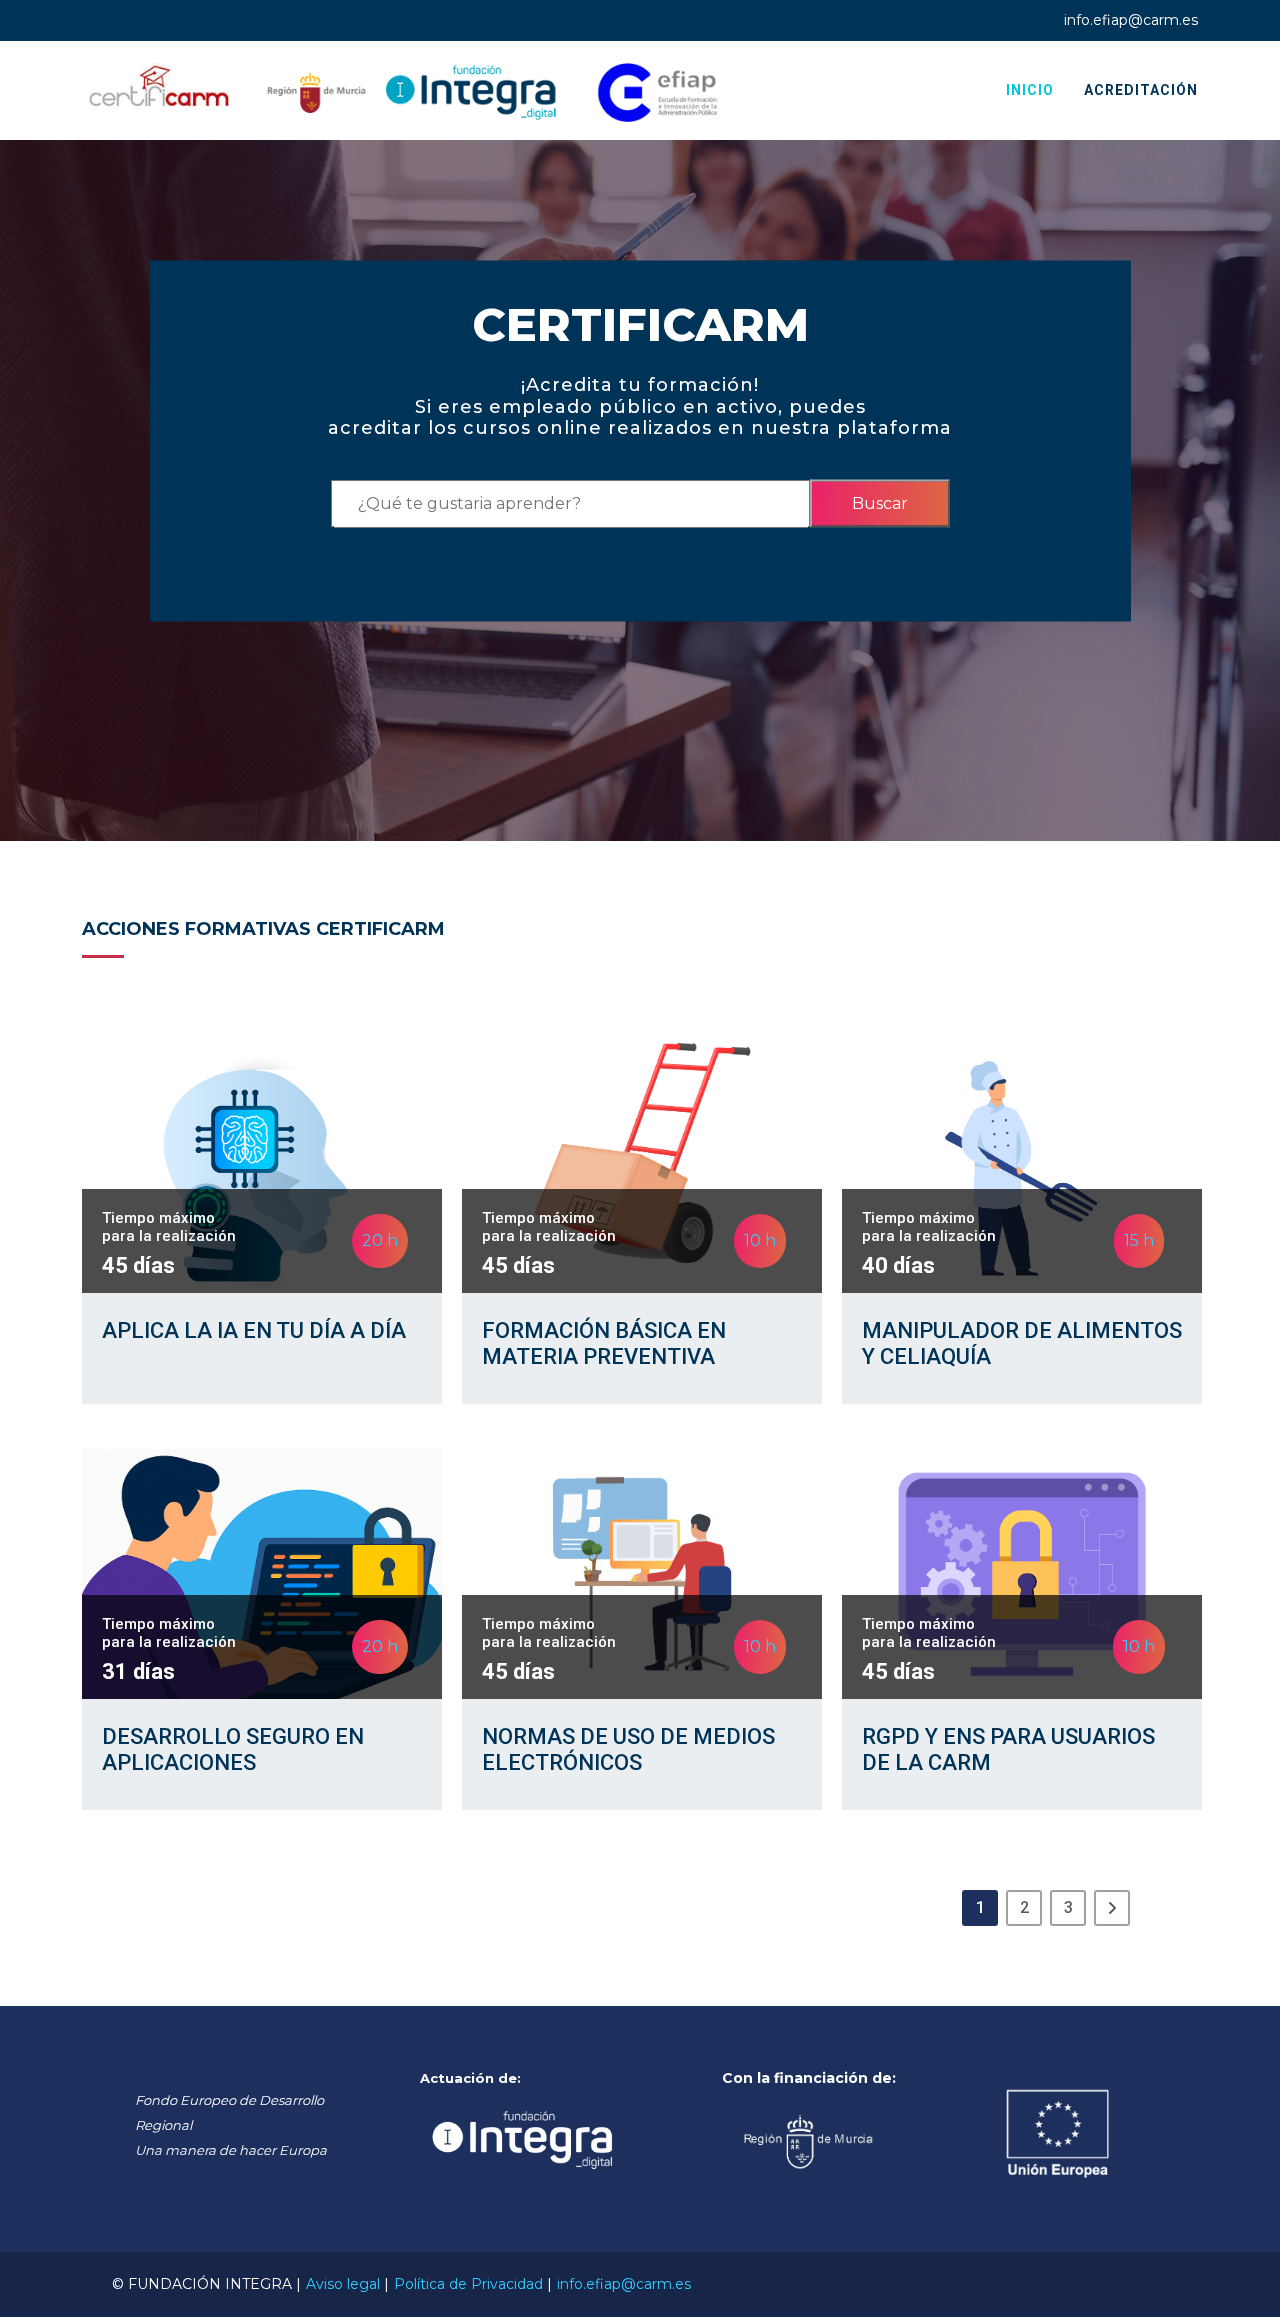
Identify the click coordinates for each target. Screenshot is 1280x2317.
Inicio (1030, 90)
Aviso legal (343, 2284)
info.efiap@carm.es (1131, 20)
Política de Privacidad (468, 2284)
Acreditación (1141, 90)
